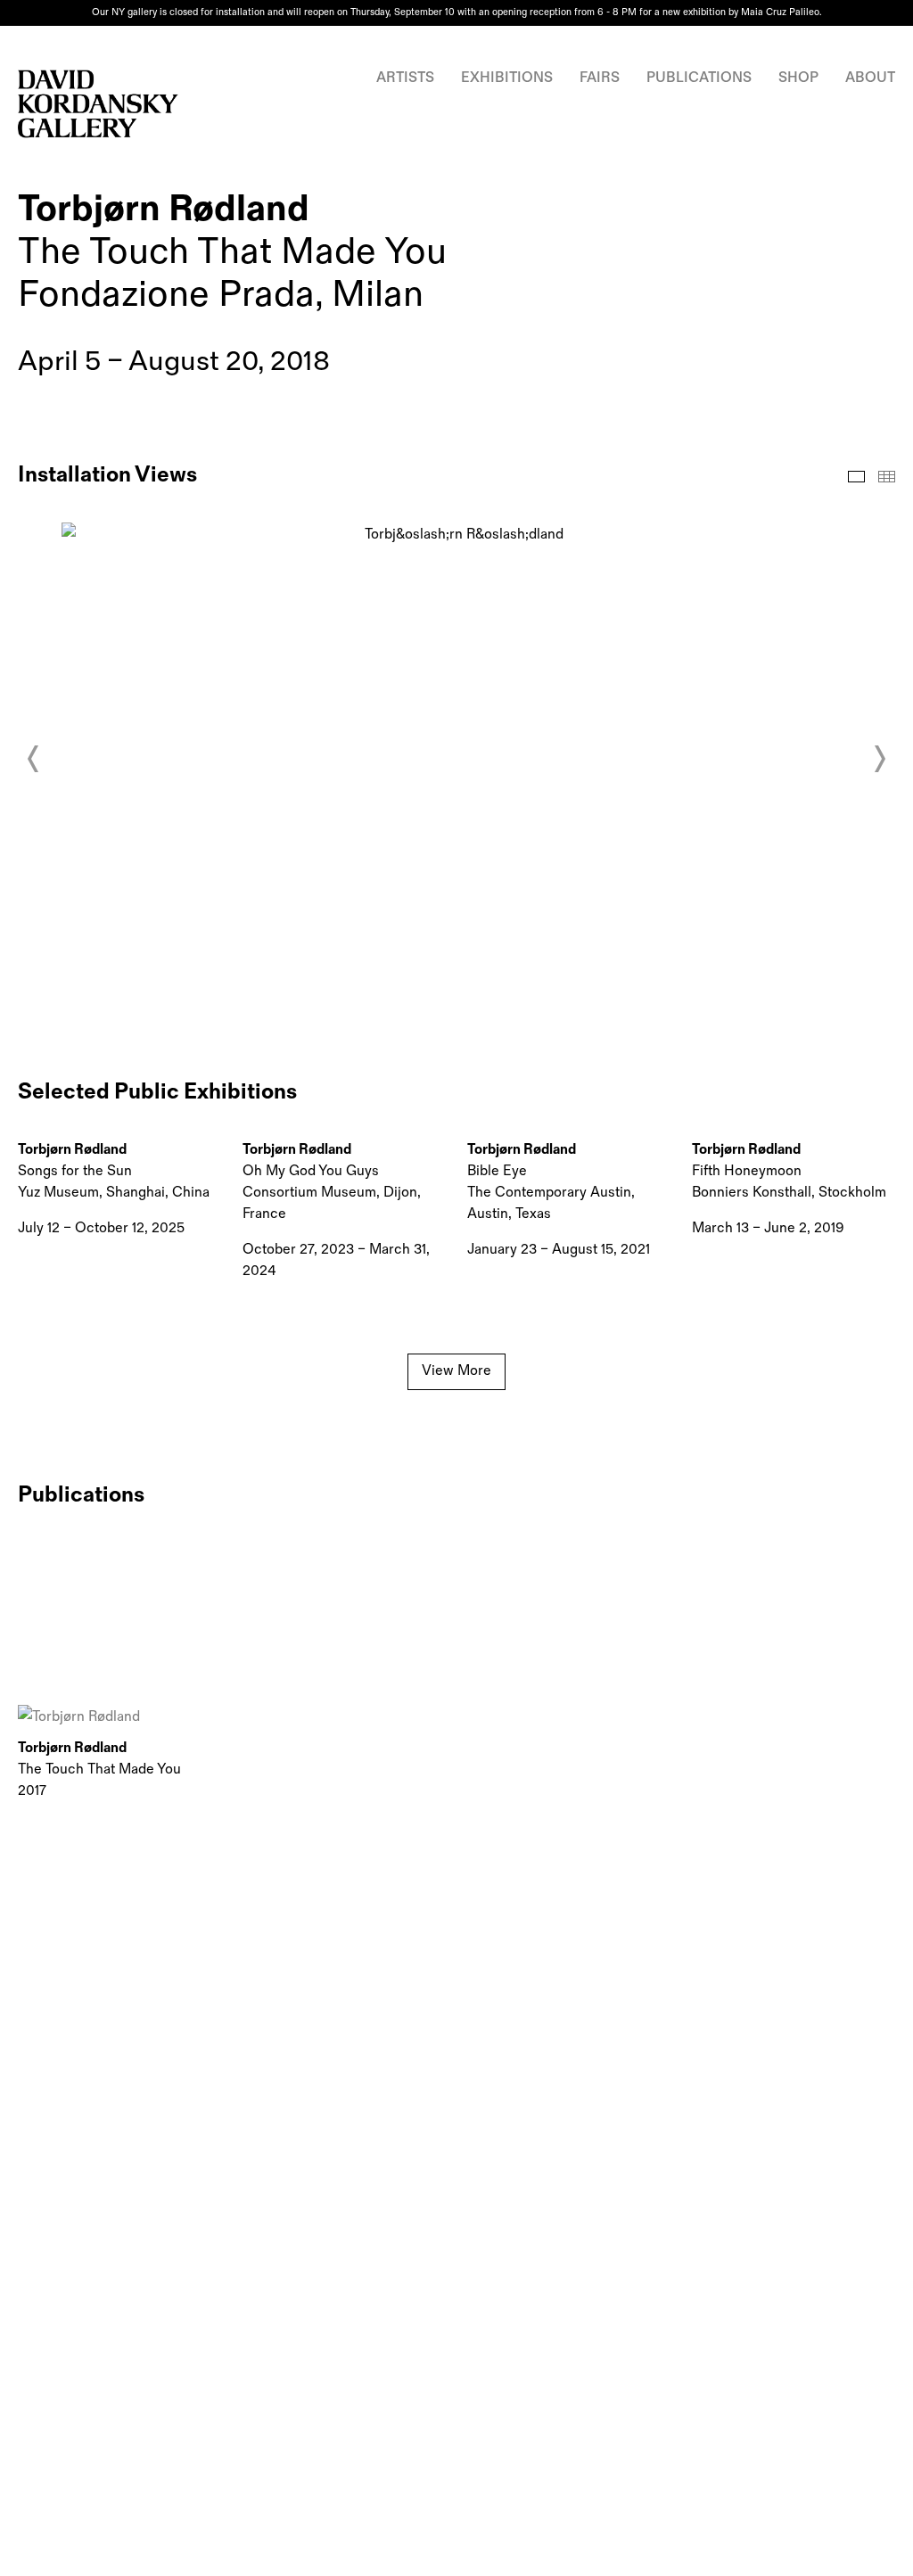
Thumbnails (887, 477)
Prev (34, 759)
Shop (798, 78)
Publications (699, 78)
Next (879, 759)
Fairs (600, 78)
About (870, 78)
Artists (405, 78)
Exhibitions (507, 78)
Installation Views (856, 477)
